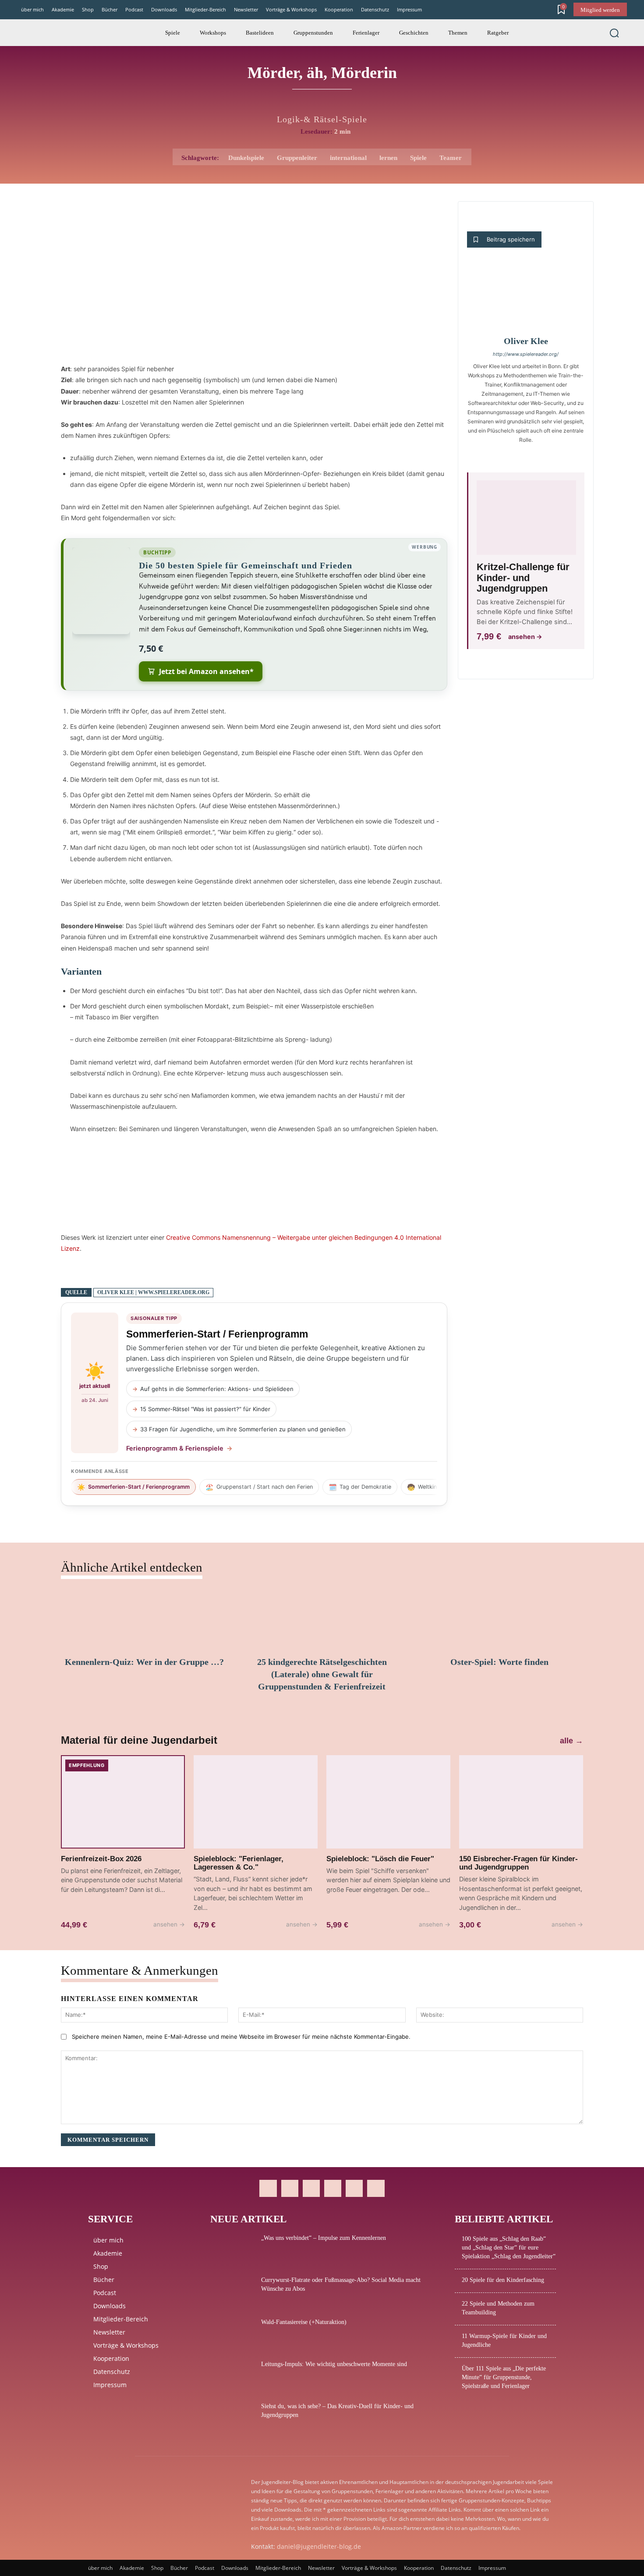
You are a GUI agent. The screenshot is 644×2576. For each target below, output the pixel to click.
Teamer (451, 158)
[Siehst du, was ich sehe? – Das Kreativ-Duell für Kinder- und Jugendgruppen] (232, 2417)
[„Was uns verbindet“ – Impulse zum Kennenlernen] (232, 2249)
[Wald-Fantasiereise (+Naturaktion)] (232, 2333)
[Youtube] (376, 2188)
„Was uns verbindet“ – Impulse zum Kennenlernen (324, 2238)
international (348, 158)
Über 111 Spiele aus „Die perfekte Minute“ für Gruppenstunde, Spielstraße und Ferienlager (504, 2377)
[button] (614, 33)
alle (571, 1741)
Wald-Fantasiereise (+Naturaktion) (304, 2322)
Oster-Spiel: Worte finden (499, 1662)
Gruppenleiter (297, 158)
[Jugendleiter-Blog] (50, 33)
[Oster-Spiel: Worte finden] (500, 1619)
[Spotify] (354, 2188)
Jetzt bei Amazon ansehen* (206, 671)
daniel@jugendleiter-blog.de (319, 2546)
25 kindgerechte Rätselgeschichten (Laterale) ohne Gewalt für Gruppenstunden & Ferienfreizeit (322, 1674)
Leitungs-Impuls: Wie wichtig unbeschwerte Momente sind (334, 2364)
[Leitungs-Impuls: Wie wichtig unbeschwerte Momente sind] (232, 2375)
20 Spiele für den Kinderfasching (503, 2280)
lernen (388, 158)
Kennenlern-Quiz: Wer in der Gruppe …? (144, 1662)
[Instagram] (290, 2188)
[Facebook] (268, 2188)
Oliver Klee (526, 341)
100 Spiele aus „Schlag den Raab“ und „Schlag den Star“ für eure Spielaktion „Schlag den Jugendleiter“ (509, 2248)
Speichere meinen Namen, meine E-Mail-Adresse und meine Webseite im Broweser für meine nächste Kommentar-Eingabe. (241, 2037)
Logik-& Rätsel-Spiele (322, 119)
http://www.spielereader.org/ (526, 354)
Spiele (418, 158)
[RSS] (333, 2188)
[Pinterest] (311, 2188)
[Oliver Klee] (526, 297)
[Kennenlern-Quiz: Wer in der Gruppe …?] (144, 1619)
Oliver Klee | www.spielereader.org (153, 1292)
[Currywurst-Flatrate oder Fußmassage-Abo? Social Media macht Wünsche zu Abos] (232, 2291)
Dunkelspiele (246, 158)
